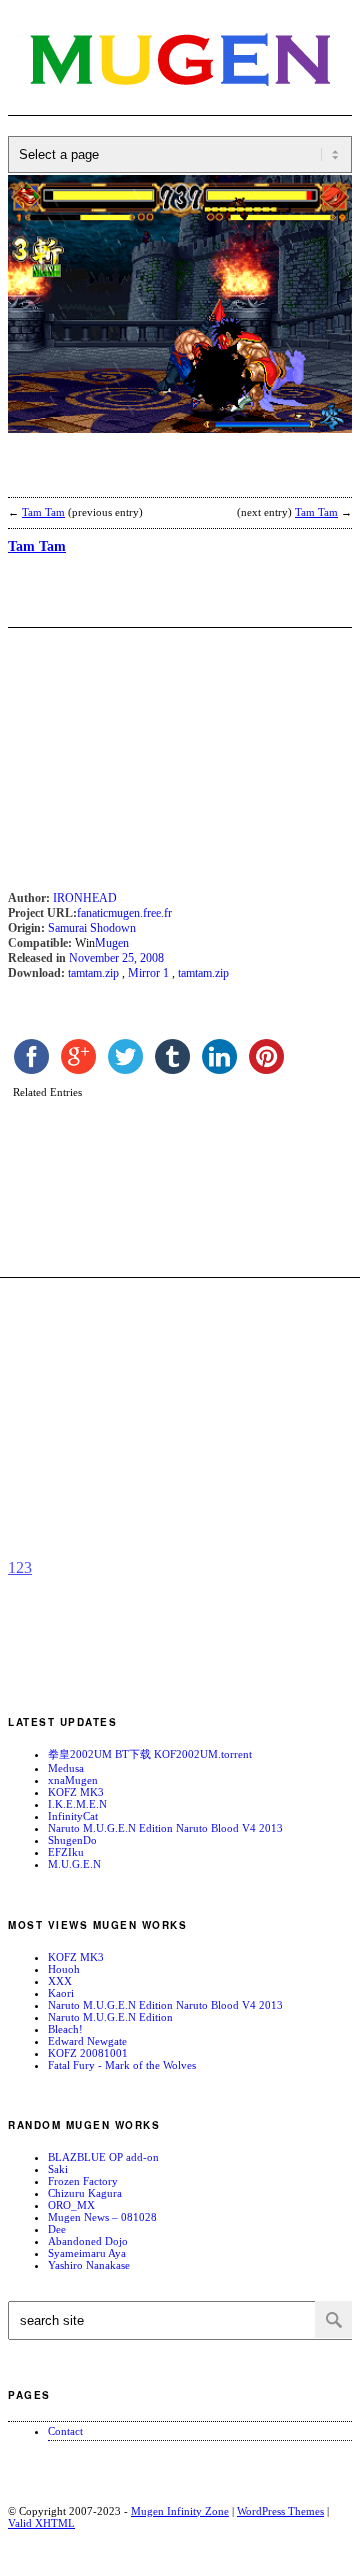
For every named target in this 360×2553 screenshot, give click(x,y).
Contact (65, 2431)
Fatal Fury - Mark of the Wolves (122, 2065)
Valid (41, 2523)
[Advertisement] (168, 478)
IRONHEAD (85, 898)
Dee (57, 2229)
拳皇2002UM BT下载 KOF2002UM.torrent (150, 1754)
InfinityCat (73, 1816)
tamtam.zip (93, 973)
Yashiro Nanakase (89, 2265)
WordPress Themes (280, 2511)
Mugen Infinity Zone (180, 2511)
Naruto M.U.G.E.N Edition (110, 2017)
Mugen (112, 943)
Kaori (61, 1993)
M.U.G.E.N (74, 1864)
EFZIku (66, 1852)
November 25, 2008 (116, 958)
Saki (58, 2169)
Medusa (66, 1768)
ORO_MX (71, 2205)
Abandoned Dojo (88, 2241)
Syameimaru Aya (87, 2253)
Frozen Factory (83, 2181)
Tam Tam (43, 512)
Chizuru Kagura (85, 2193)
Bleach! (65, 2029)
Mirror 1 (148, 973)
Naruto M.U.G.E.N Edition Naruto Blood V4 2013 (165, 1828)
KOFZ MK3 (76, 1792)
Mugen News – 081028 (102, 2217)
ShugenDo (72, 1840)
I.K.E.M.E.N (77, 1804)
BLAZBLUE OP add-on (103, 2157)
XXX (60, 1981)
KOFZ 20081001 (88, 2053)
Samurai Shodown (92, 928)
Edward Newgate (87, 2041)
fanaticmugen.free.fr (124, 913)
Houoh (64, 1969)
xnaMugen (73, 1780)
